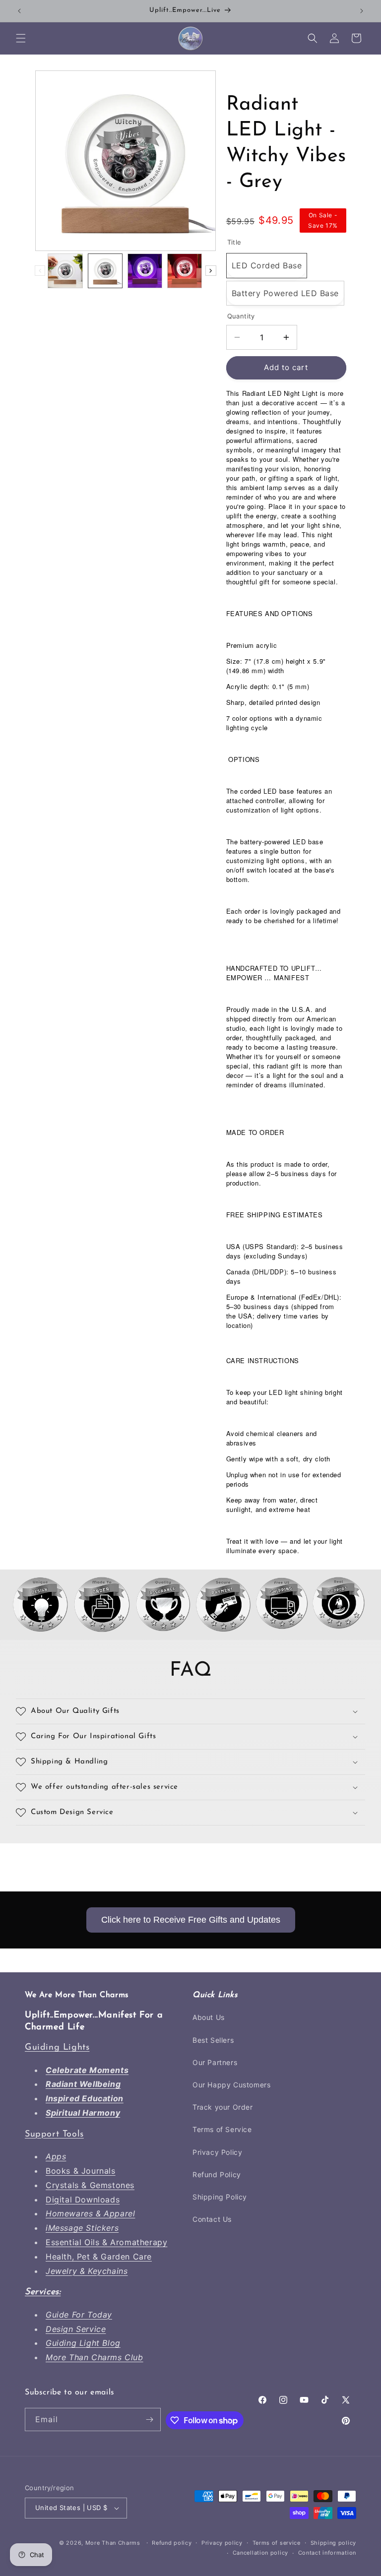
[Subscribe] (149, 2419)
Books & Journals (81, 2171)
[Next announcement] (362, 11)
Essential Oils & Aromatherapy (106, 2242)
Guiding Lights (57, 2048)
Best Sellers (213, 2040)
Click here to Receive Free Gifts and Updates (191, 1920)
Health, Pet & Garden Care (99, 2257)
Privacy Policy (217, 2152)
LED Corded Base (267, 265)
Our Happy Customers (231, 2085)
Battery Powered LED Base (285, 293)
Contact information (327, 2553)
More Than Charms (114, 2543)
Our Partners (215, 2062)
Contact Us (212, 2219)
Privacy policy (222, 2543)
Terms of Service (222, 2129)
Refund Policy (217, 2174)
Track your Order (223, 2107)
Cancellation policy (260, 2553)
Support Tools (54, 2135)
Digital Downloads (83, 2199)
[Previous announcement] (19, 11)
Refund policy (172, 2543)
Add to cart (286, 367)
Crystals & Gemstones (90, 2185)
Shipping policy (334, 2543)
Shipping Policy (220, 2197)
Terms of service (277, 2543)
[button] (21, 38)
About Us (209, 2017)
